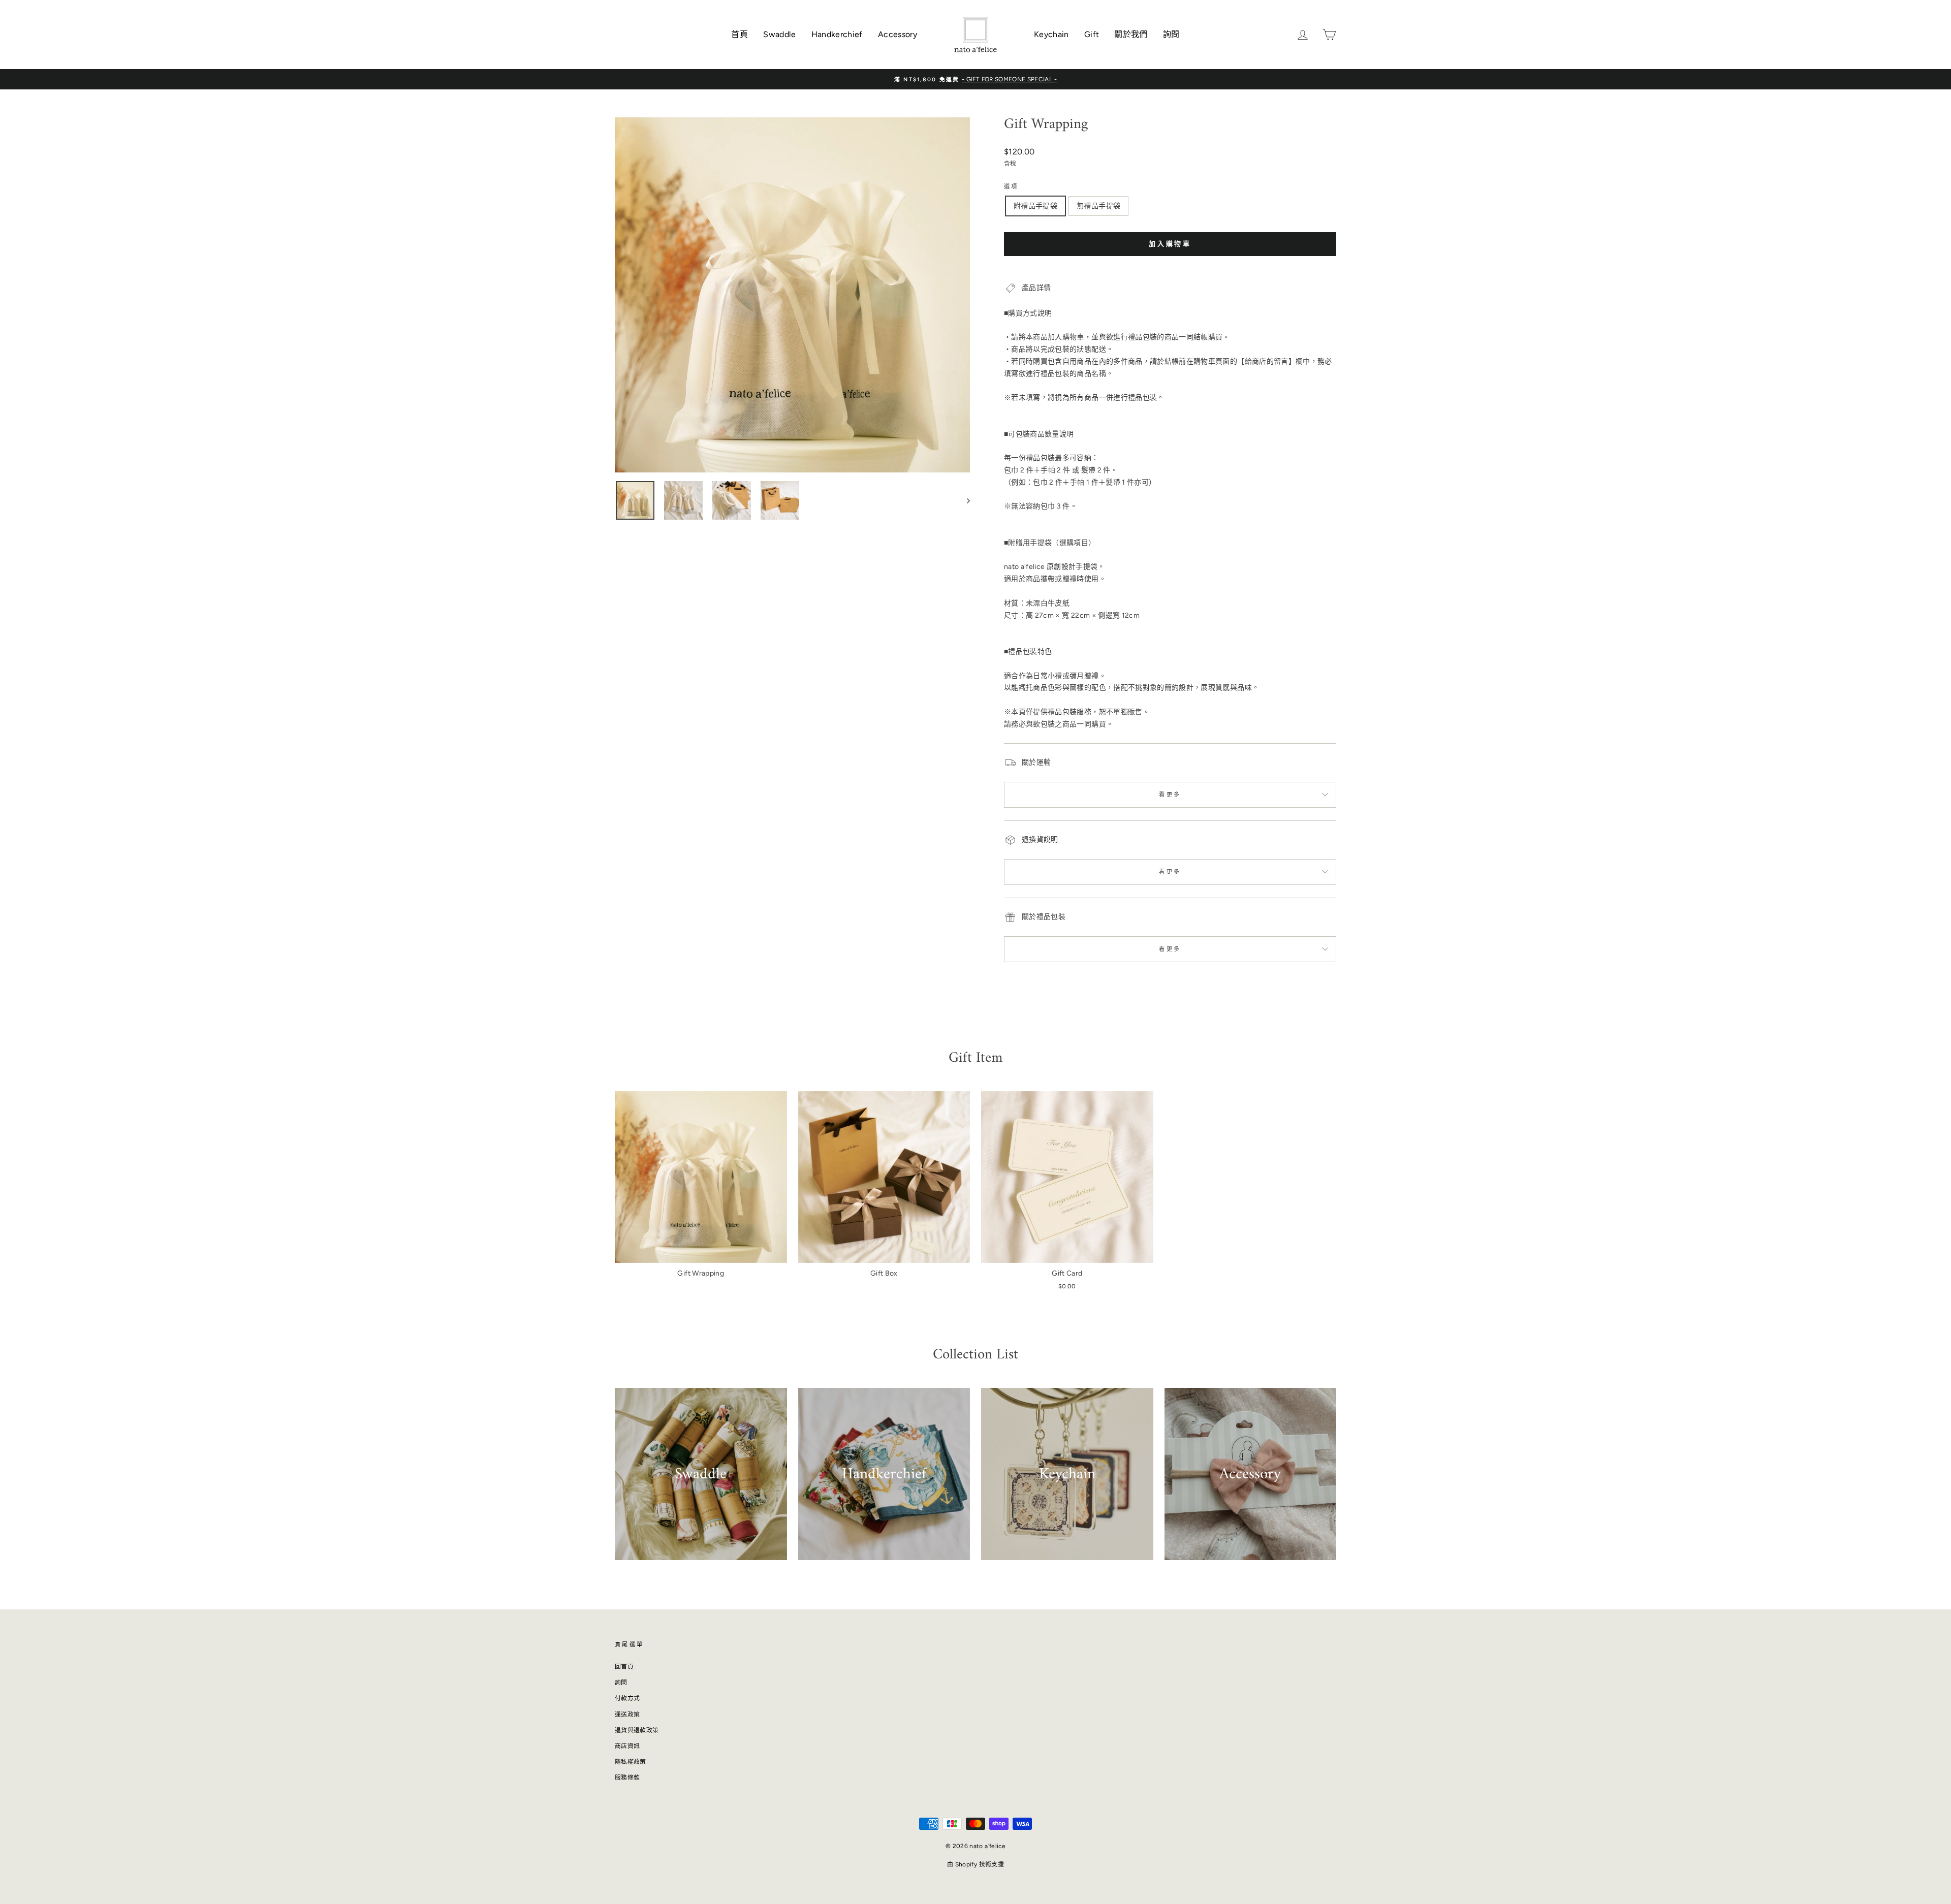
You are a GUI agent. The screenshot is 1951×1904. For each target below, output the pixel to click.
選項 (1011, 186)
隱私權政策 (631, 1762)
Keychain (1051, 34)
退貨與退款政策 (637, 1730)
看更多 (1170, 795)
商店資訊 (627, 1746)
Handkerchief (837, 34)
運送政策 (627, 1715)
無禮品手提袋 (1098, 206)
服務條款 (627, 1778)
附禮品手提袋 (1035, 206)
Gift (1092, 34)
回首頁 (624, 1667)
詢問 (1171, 34)
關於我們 (1131, 34)
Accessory (898, 34)
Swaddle (779, 34)
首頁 (740, 34)
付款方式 (627, 1698)
